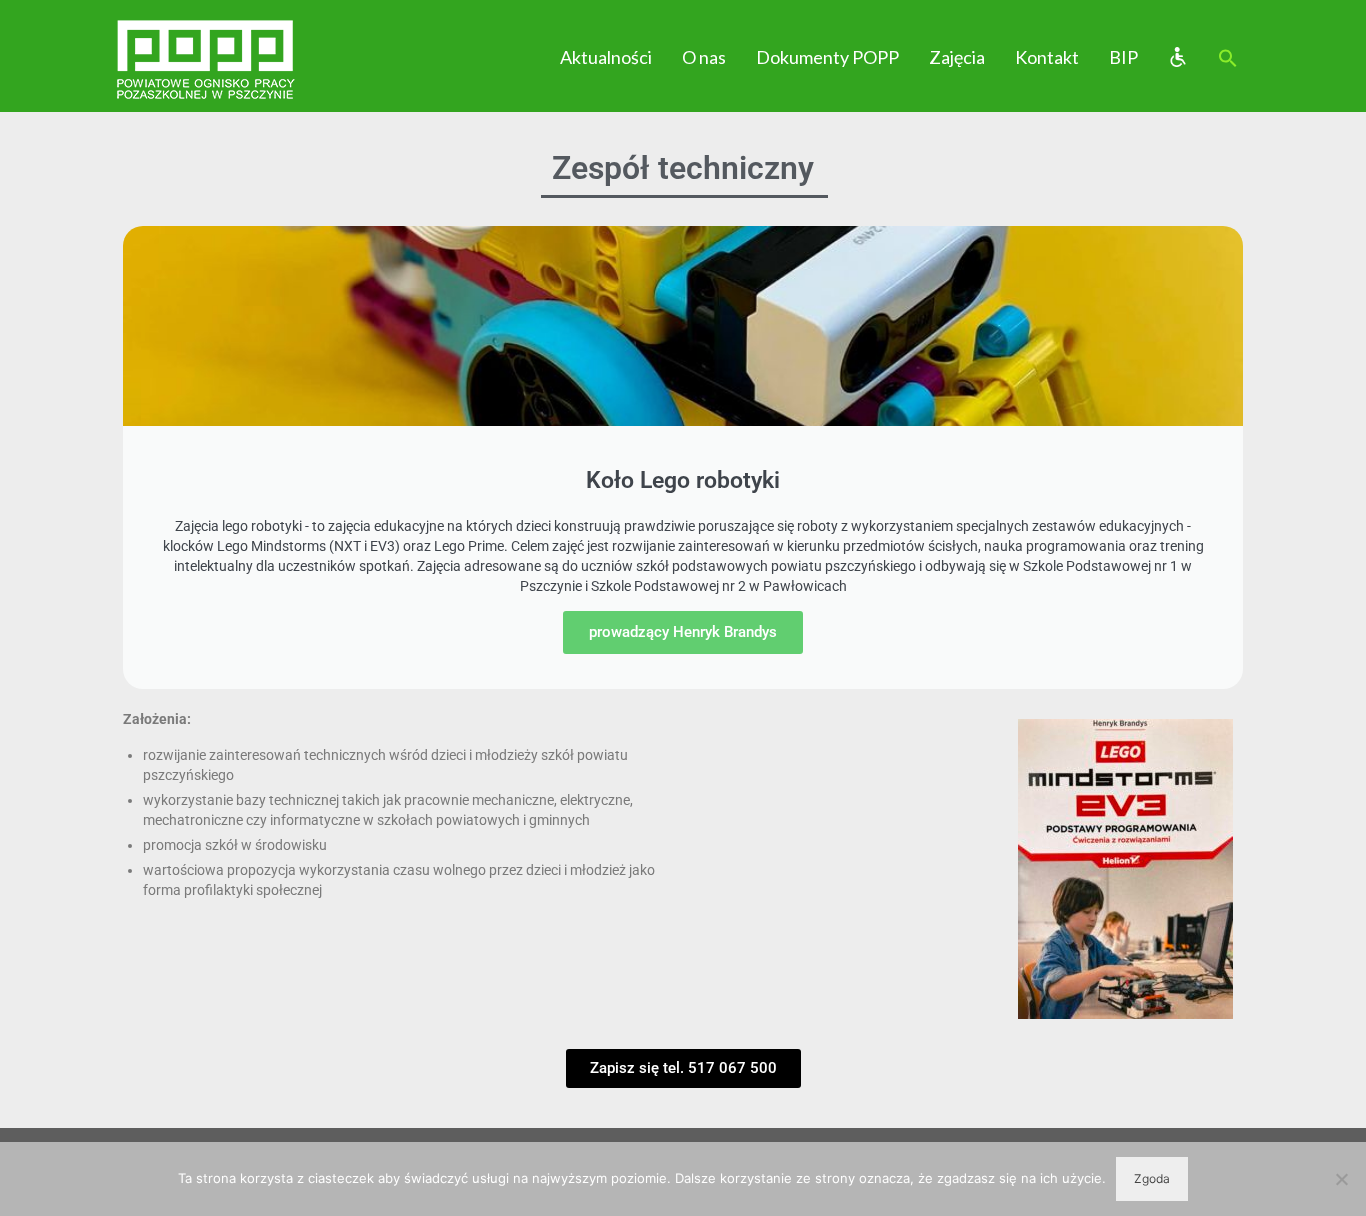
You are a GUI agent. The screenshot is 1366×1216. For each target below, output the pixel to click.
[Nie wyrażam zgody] (1341, 1179)
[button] (1228, 59)
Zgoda (1152, 1178)
